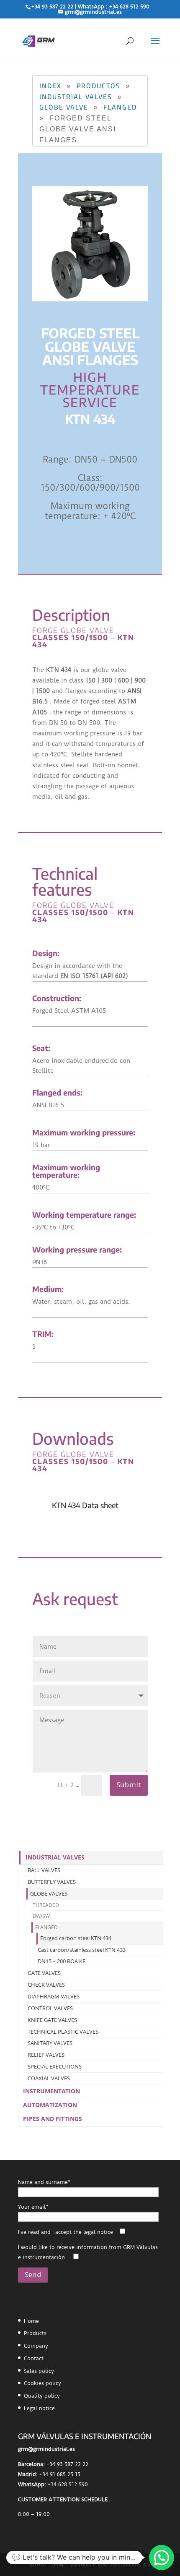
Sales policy (39, 2371)
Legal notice (39, 2408)
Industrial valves (76, 97)
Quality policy (42, 2396)
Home (31, 2321)
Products (35, 2333)
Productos (99, 86)
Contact (34, 2358)
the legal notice (93, 2232)
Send (33, 2275)
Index (50, 86)
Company (36, 2346)
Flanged (120, 107)
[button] (162, 2558)
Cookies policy (42, 2383)
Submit (129, 1785)
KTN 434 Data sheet (85, 1505)
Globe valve (64, 107)
